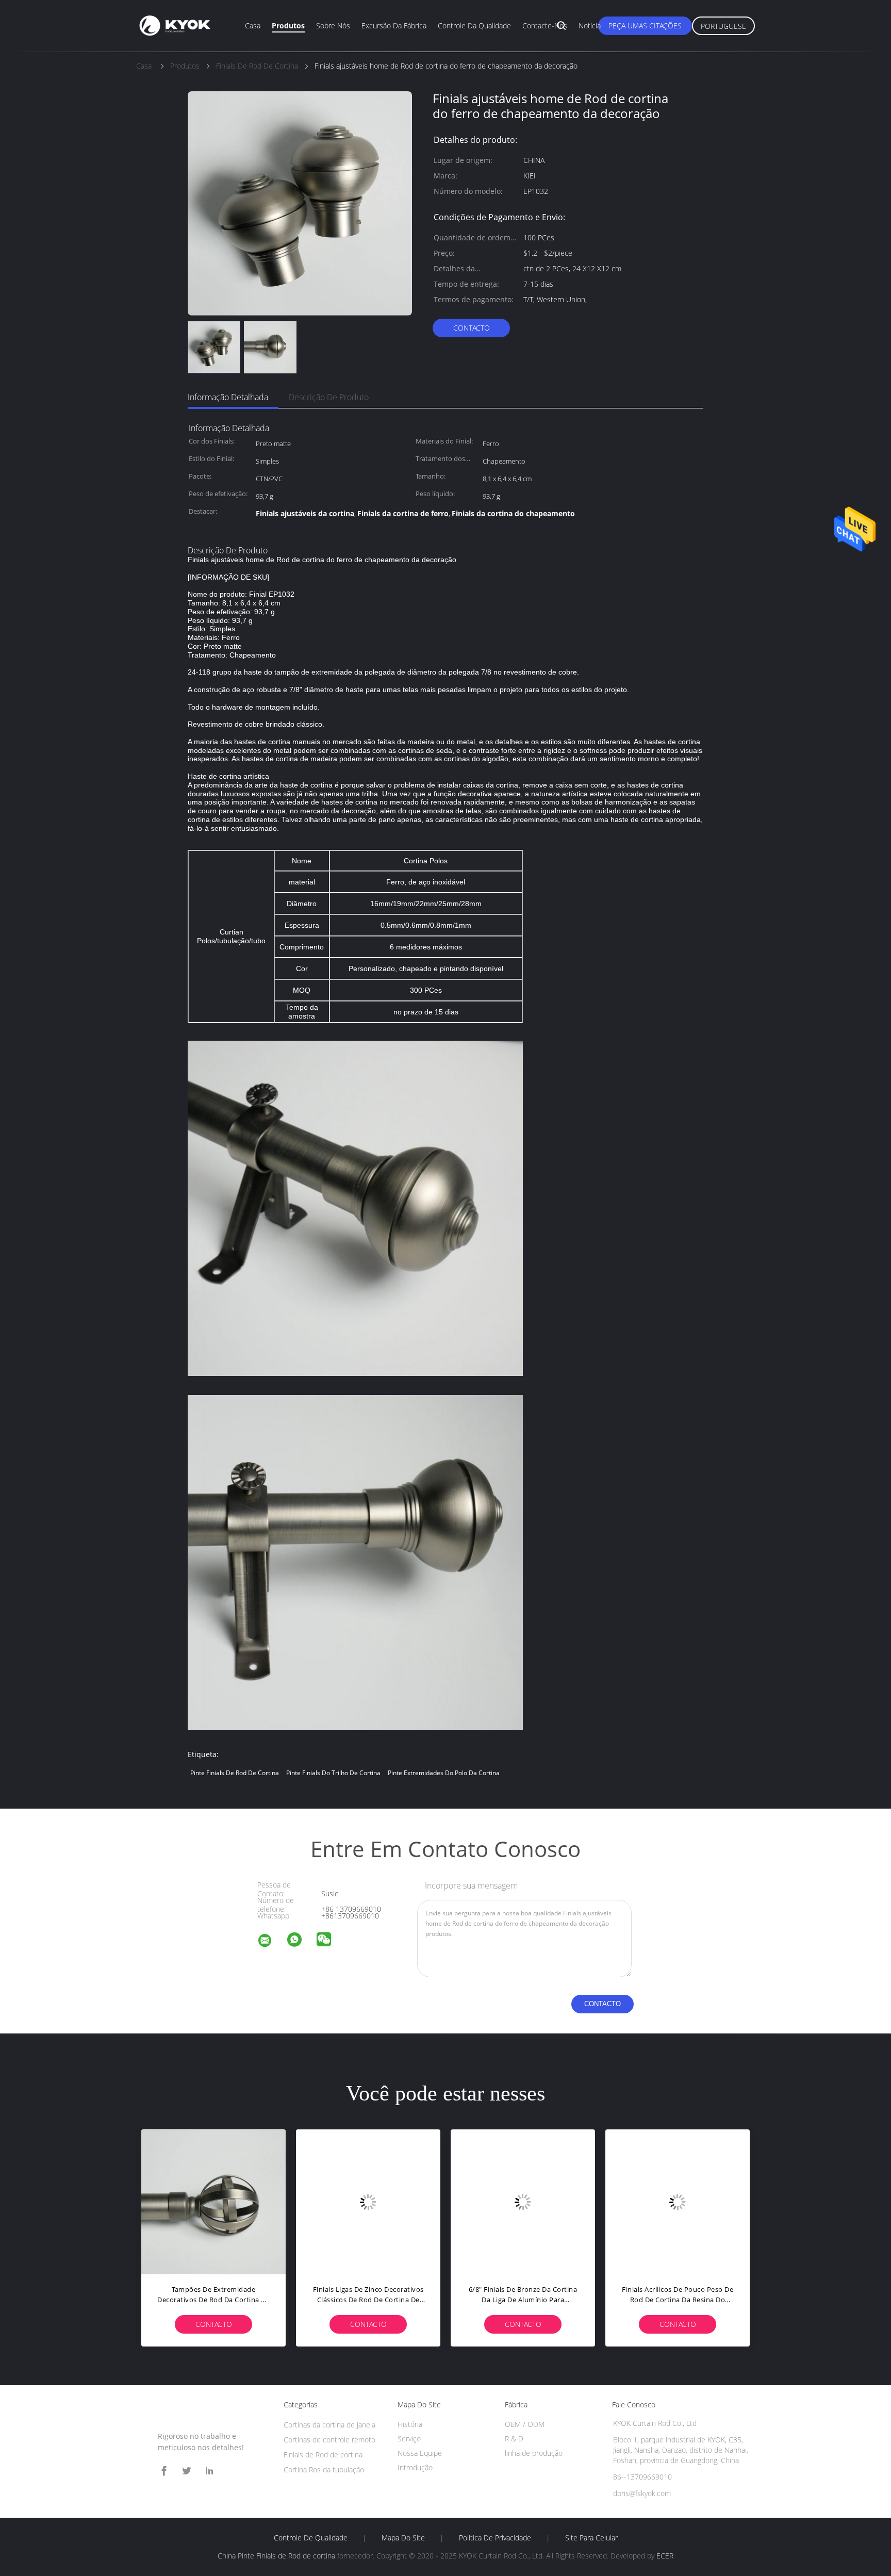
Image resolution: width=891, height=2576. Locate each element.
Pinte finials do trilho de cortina (333, 1773)
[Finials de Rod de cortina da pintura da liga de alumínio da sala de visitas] (213, 2202)
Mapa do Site (403, 2538)
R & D (514, 2439)
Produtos (288, 26)
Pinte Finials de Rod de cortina (235, 1773)
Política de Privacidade (495, 2538)
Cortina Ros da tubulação (324, 2470)
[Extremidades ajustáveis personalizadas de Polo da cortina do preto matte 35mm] (523, 2202)
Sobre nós (333, 26)
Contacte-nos (545, 26)
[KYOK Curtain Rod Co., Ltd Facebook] (164, 2471)
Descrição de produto (329, 397)
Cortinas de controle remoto (329, 2440)
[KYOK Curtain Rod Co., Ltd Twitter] (187, 2471)
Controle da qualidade (474, 26)
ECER (665, 2556)
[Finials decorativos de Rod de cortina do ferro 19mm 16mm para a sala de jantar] (678, 2202)
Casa (253, 26)
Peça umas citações (645, 26)
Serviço (409, 2439)
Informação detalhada (228, 397)
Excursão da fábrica (394, 26)
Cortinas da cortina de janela (329, 2425)
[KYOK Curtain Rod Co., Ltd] (271, 1942)
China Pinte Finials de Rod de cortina (276, 2556)
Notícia (590, 26)
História (410, 2424)
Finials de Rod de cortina (323, 2455)
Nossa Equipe (420, 2453)
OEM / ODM (525, 2424)
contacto (472, 328)
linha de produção (534, 2453)
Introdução (415, 2467)
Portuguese (723, 26)
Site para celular (591, 2538)
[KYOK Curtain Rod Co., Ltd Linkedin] (209, 2471)
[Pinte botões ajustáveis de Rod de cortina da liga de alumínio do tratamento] (368, 2202)
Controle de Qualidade (311, 2538)
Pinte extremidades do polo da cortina (444, 1773)
